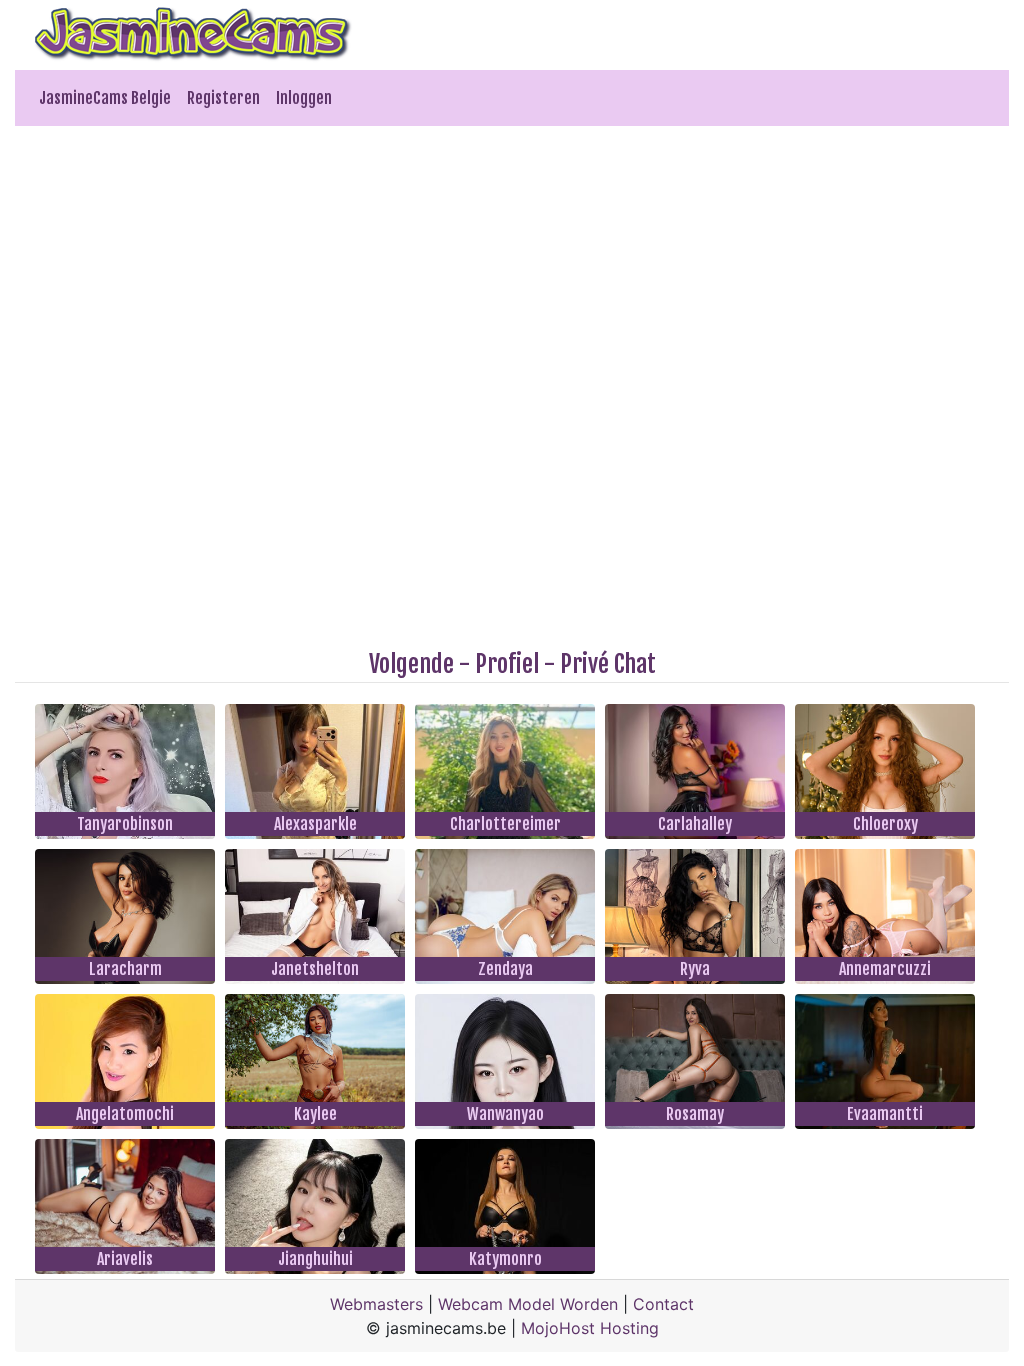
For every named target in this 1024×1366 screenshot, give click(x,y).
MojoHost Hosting (590, 1328)
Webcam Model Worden (528, 1304)
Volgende (411, 664)
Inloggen (304, 98)
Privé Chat (608, 664)
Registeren (223, 98)
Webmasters (376, 1304)
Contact (663, 1304)
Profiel (507, 664)
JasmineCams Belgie (105, 98)
